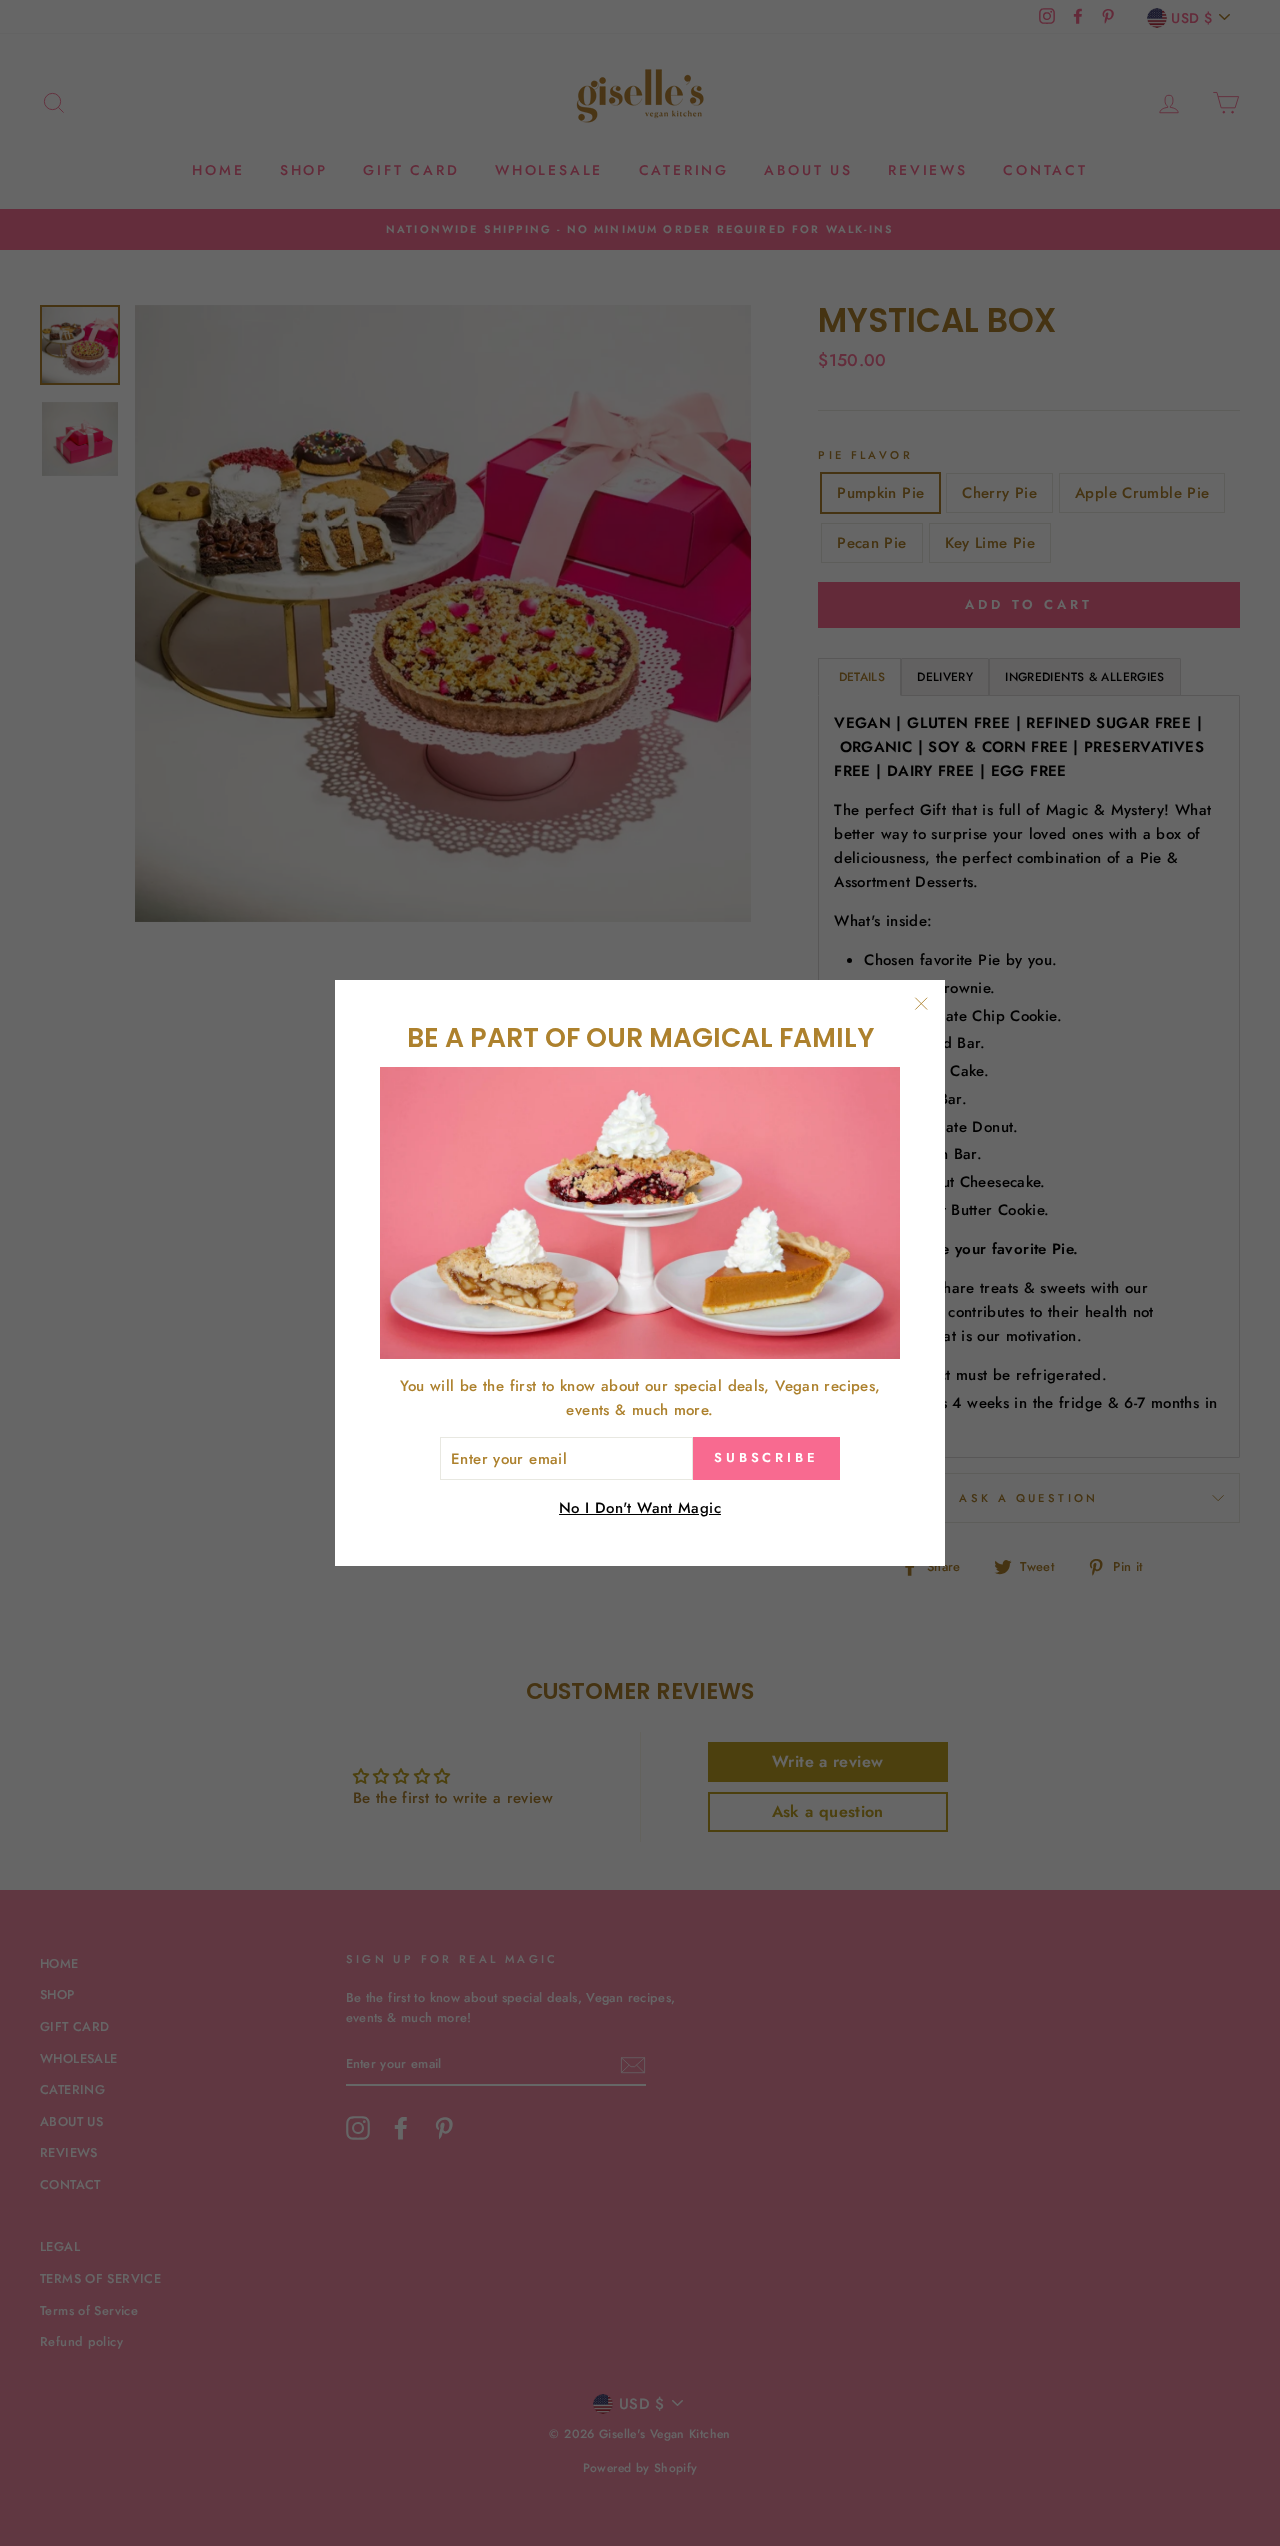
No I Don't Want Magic (640, 1508)
